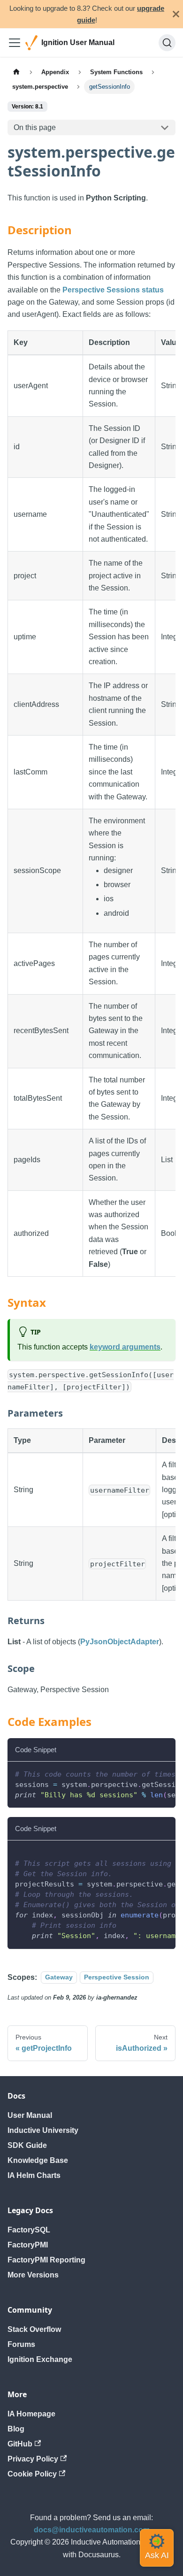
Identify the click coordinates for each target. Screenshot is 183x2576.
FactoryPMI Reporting (46, 2260)
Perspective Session (117, 1978)
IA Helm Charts (34, 2175)
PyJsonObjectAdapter (120, 1642)
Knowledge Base (38, 2160)
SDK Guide (27, 2145)
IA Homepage (31, 2414)
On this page (35, 127)
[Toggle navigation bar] (15, 43)
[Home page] (16, 72)
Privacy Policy (33, 2459)
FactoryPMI (28, 2245)
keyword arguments (125, 1347)
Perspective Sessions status (113, 290)
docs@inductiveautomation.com (92, 2530)
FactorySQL (29, 2230)
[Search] (167, 43)
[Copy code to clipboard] (164, 1773)
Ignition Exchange (40, 2359)
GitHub (20, 2444)
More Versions (33, 2275)
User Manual (30, 2115)
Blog (16, 2429)
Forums (21, 2344)
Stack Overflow (34, 2329)
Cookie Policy (32, 2474)
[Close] (176, 14)
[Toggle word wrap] (147, 1773)
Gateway (59, 1978)
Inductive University (43, 2130)
